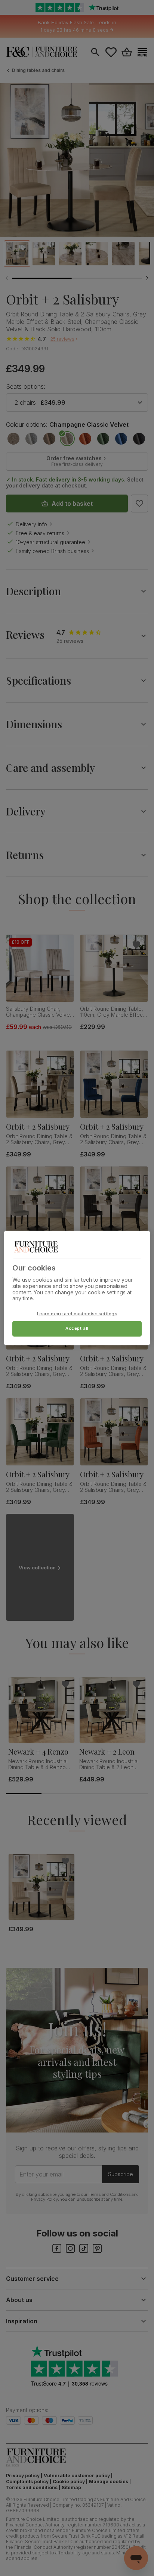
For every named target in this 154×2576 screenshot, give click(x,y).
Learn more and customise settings (77, 1314)
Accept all (77, 1329)
